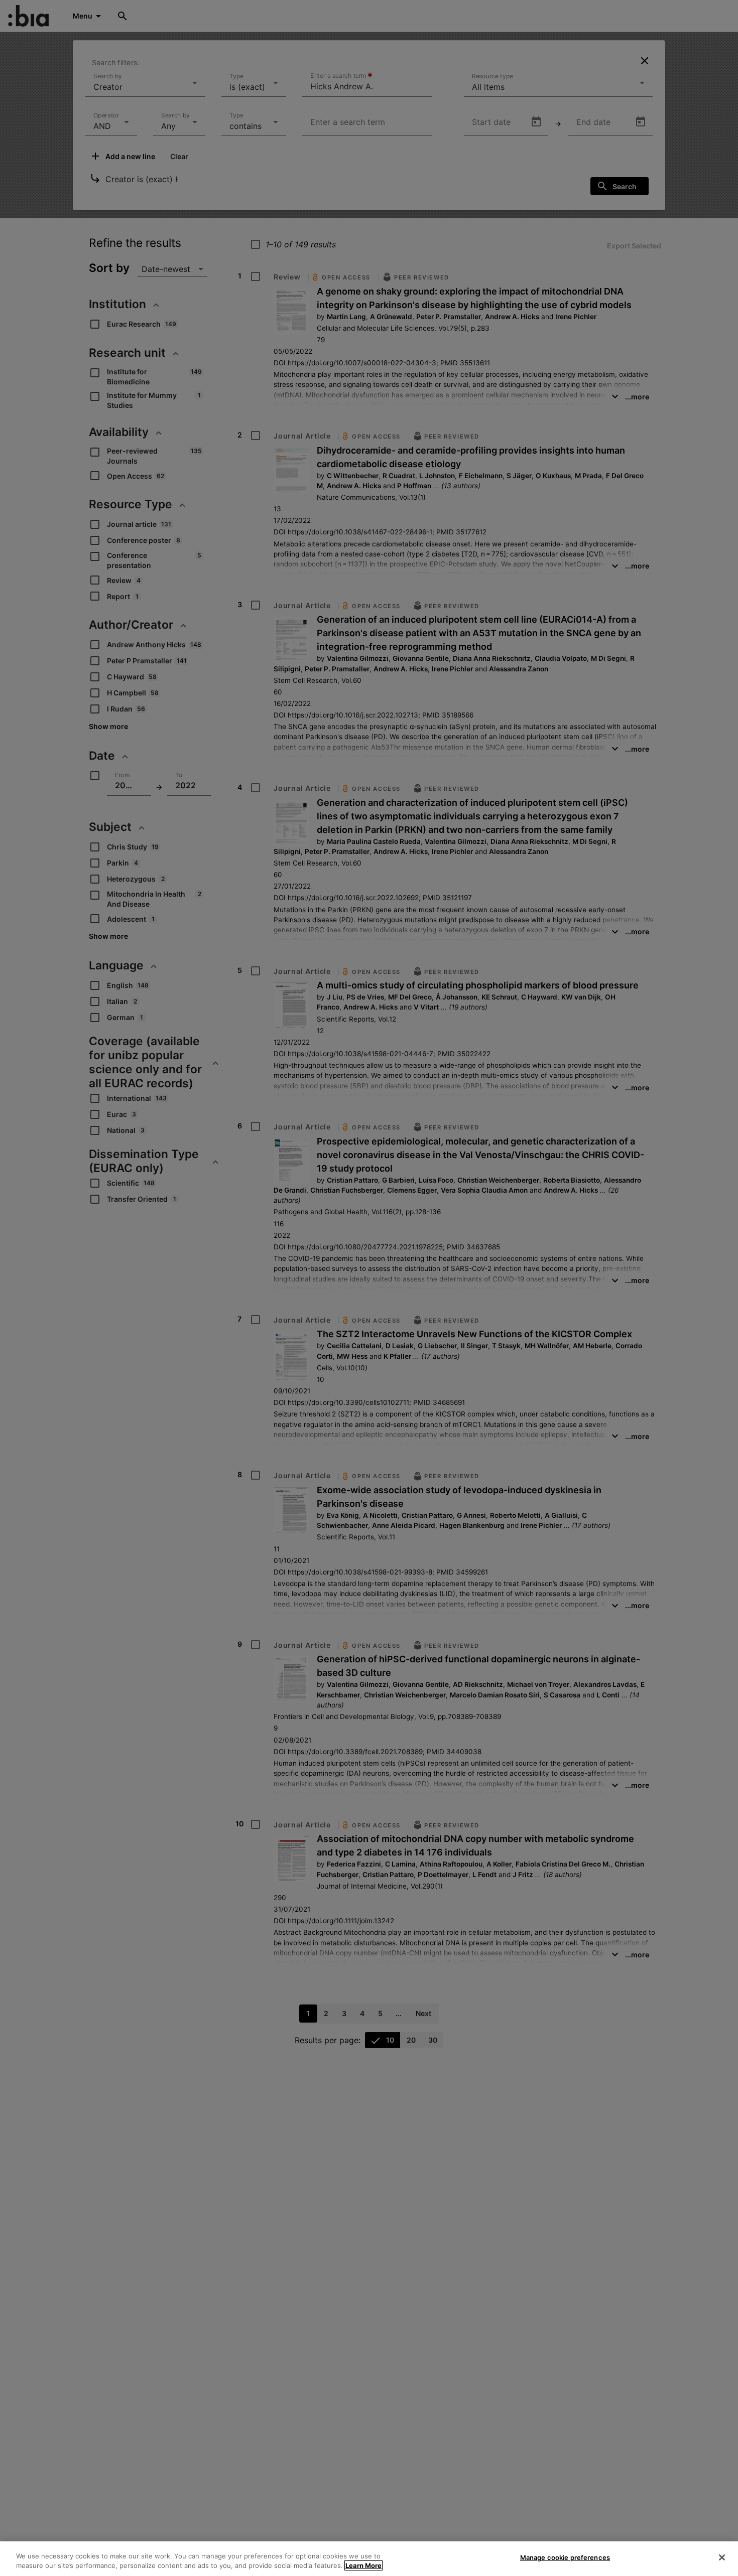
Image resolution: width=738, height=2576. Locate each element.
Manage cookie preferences (565, 2557)
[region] (369, 2559)
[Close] (722, 2557)
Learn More (363, 2565)
